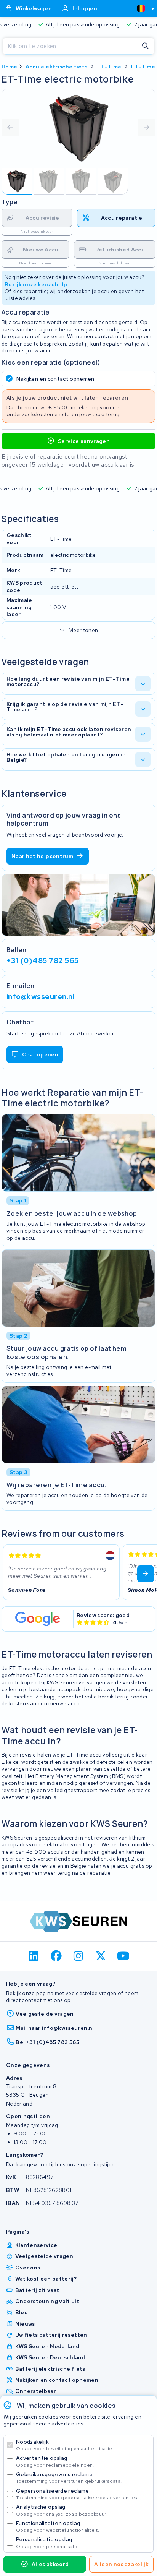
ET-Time (109, 67)
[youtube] (123, 1956)
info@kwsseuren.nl (41, 996)
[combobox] (143, 8)
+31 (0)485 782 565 (43, 960)
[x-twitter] (101, 1956)
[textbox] (141, 8)
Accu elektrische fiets (57, 67)
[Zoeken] (146, 46)
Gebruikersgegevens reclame (69, 2478)
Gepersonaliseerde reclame (77, 2494)
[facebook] (56, 1956)
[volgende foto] (147, 127)
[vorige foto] (10, 127)
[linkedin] (34, 1956)
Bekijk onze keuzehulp (36, 284)
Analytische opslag (62, 2510)
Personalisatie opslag (48, 2543)
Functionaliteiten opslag (58, 2527)
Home (9, 67)
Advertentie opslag (55, 2461)
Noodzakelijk (65, 2445)
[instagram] (79, 1956)
